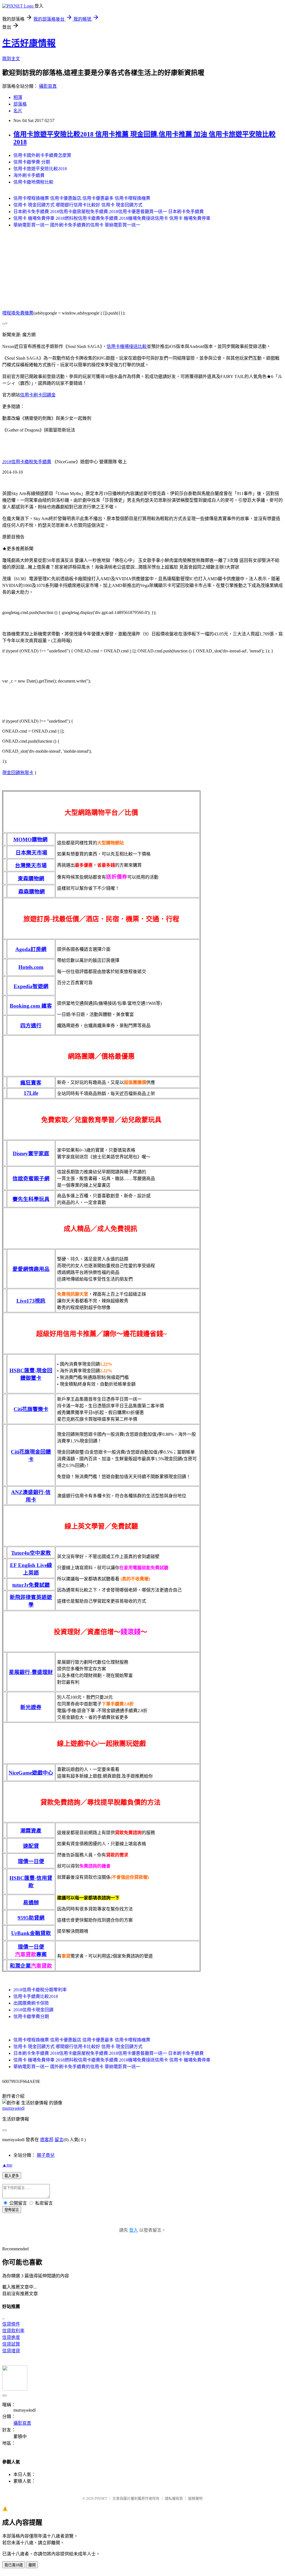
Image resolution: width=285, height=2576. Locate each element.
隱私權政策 (174, 2498)
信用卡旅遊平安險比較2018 (40, 169)
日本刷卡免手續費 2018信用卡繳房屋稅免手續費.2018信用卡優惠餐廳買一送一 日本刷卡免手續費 (109, 212)
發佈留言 (12, 2210)
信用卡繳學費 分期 (32, 162)
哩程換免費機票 (18, 313)
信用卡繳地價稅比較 (33, 182)
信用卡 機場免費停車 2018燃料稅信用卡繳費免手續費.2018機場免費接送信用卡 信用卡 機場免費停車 (112, 218)
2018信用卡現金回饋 (33, 2010)
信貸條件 (11, 2324)
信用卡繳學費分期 (31, 2016)
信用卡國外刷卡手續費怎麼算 (42, 155)
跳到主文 (11, 59)
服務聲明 (195, 2498)
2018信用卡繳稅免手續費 (27, 462)
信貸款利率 (13, 2331)
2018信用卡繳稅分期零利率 (40, 1990)
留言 (59, 2140)
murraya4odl (13, 2108)
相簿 (18, 97)
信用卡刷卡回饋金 (38, 395)
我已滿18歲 (14, 2565)
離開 (32, 2565)
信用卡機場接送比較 (127, 346)
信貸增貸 (11, 2351)
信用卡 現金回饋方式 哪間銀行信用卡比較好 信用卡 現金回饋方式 (78, 205)
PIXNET (101, 2498)
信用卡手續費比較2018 (36, 1996)
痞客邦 (47, 2140)
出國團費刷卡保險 (31, 2003)
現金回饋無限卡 (18, 773)
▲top (7, 2165)
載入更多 (12, 2176)
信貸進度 (11, 2337)
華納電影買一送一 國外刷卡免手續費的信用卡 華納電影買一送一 (77, 225)
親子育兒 (46, 2155)
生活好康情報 (29, 43)
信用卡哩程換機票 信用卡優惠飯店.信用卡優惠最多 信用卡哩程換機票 (82, 198)
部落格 (20, 104)
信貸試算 (11, 2344)
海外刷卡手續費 (29, 175)
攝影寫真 (48, 86)
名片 (18, 111)
